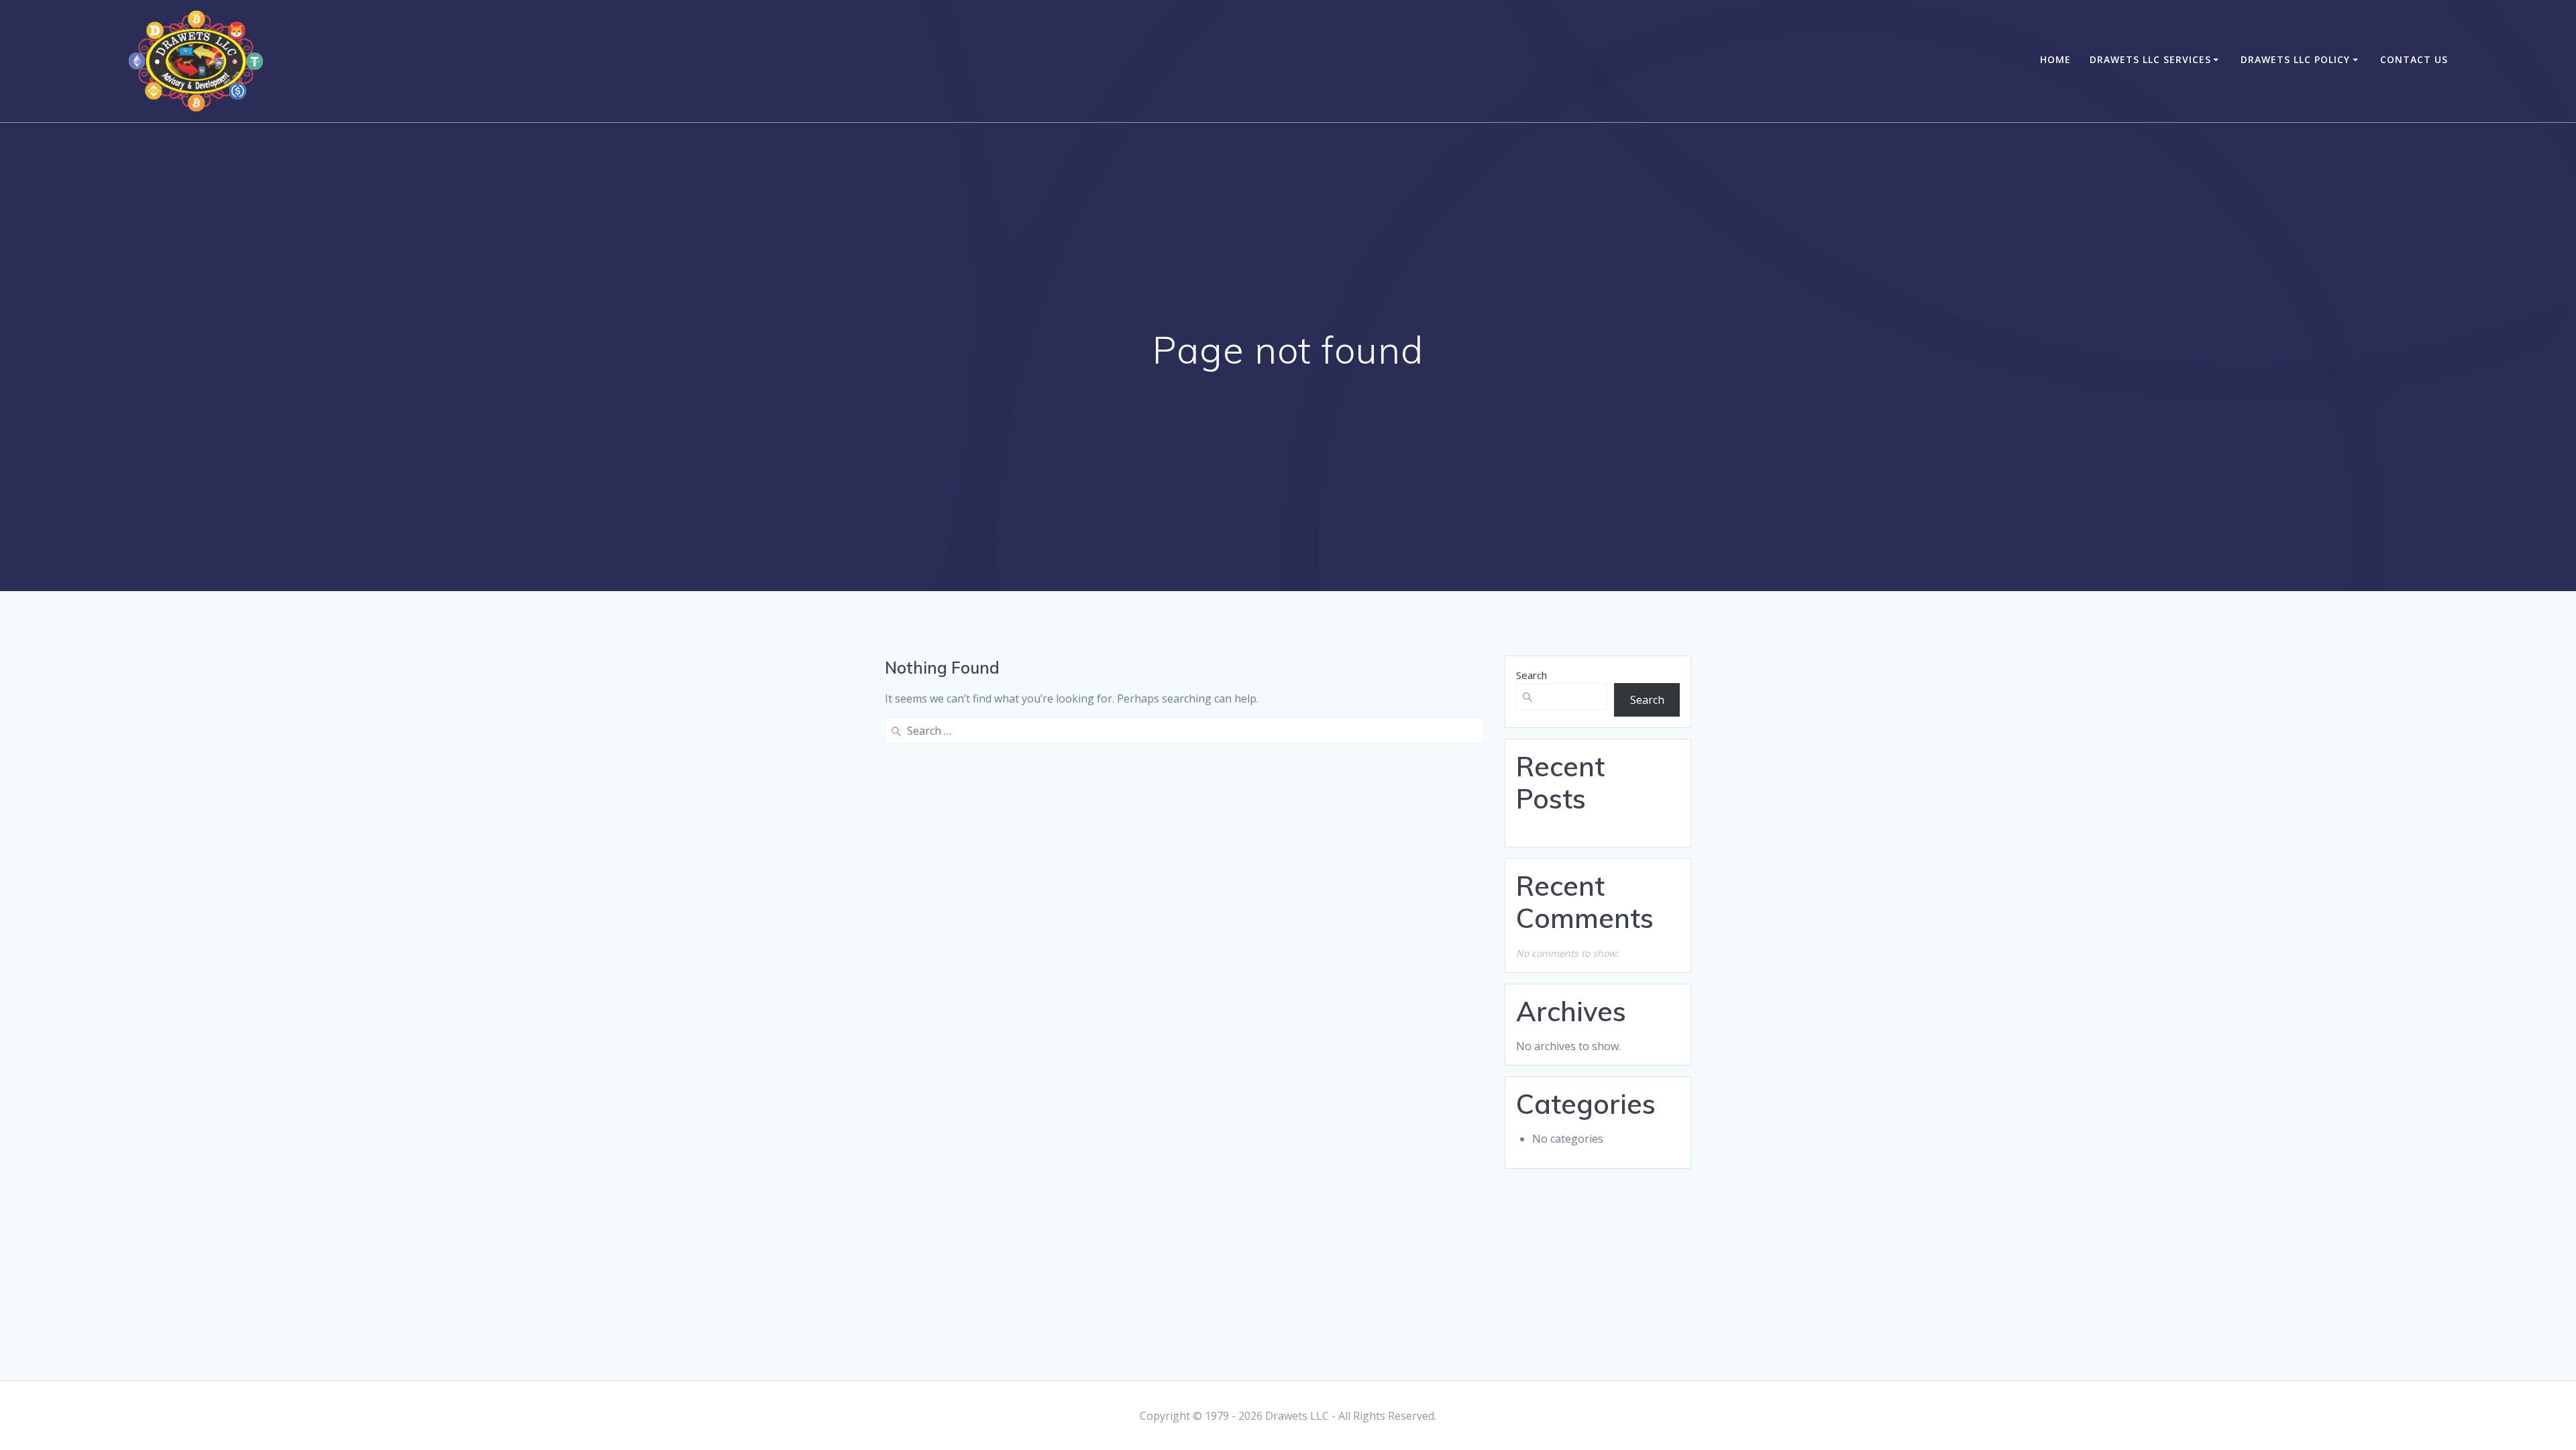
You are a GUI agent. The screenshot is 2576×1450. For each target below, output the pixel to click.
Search (1532, 675)
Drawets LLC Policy (2295, 59)
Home (2055, 59)
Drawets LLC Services (2150, 59)
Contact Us (2414, 59)
